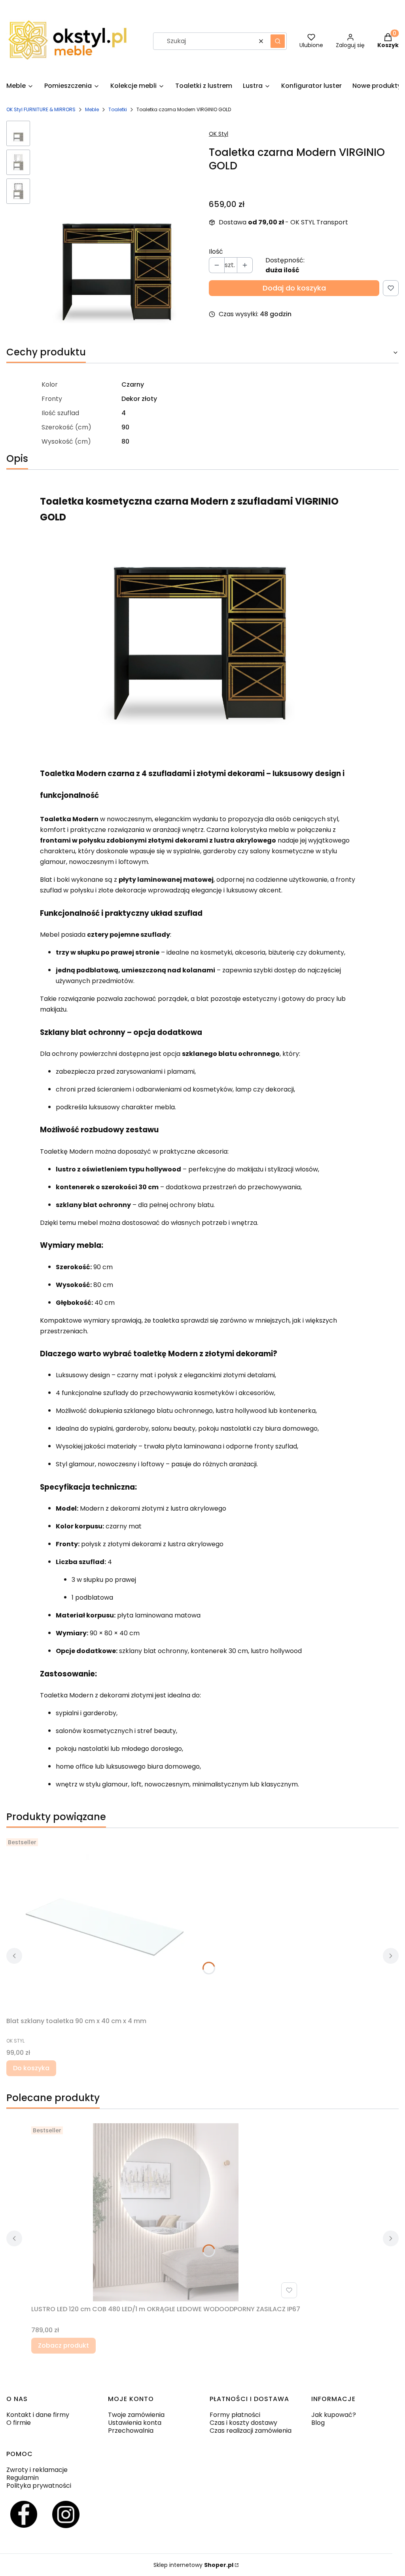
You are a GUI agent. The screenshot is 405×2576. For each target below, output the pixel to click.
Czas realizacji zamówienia (251, 2431)
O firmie (19, 2423)
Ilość (216, 252)
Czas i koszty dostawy (243, 2423)
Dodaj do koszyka (294, 288)
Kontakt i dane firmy (38, 2415)
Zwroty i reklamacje (37, 2470)
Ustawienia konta (135, 2423)
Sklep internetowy (193, 2565)
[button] (278, 41)
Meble (92, 109)
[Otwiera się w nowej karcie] (24, 2514)
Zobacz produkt (63, 2345)
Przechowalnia (131, 2431)
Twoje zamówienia (136, 2415)
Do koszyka (31, 2068)
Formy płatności (235, 2415)
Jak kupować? (334, 2415)
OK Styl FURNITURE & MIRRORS (41, 109)
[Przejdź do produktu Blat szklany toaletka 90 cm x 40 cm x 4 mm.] (105, 1924)
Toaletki (118, 109)
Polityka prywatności (39, 2486)
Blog (318, 2423)
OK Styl (219, 134)
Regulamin (23, 2478)
